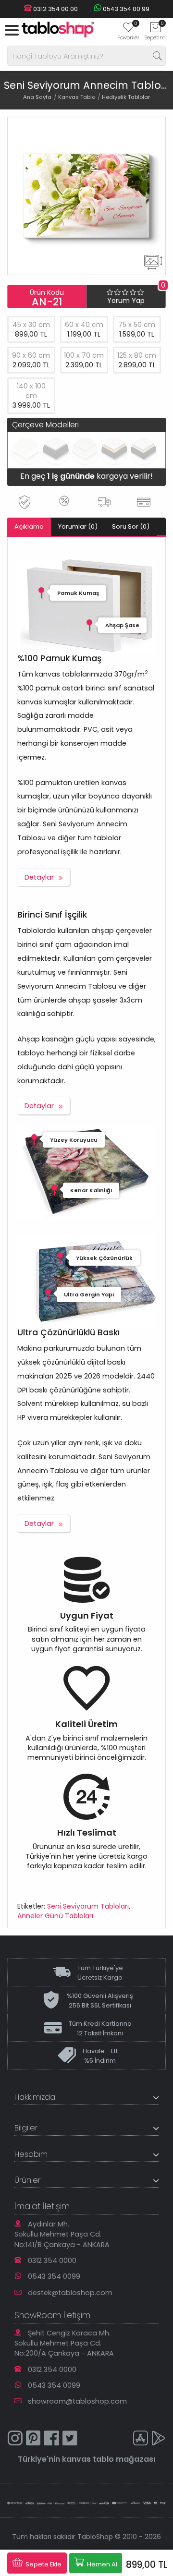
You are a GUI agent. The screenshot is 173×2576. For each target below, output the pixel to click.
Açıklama (29, 526)
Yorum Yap (126, 301)
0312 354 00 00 (55, 9)
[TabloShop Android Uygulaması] (159, 2439)
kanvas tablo (88, 2459)
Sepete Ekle (43, 2564)
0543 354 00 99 (125, 9)
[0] (128, 30)
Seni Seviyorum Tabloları (88, 1906)
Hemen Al (101, 2564)
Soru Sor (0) (131, 526)
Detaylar (39, 877)
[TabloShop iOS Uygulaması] (140, 2439)
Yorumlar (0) (78, 526)
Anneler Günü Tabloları (55, 1916)
